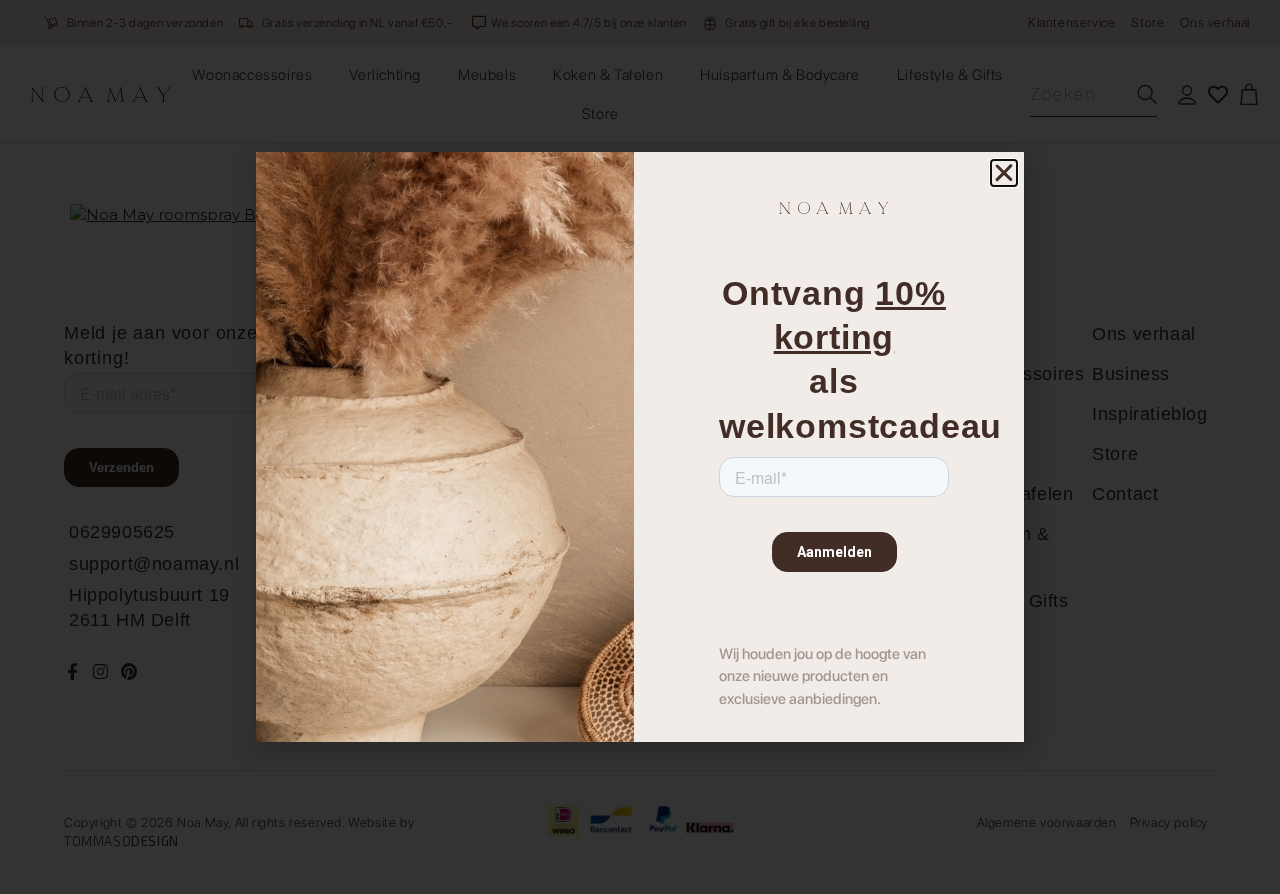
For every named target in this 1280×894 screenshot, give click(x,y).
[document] (640, 447)
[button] (1004, 173)
